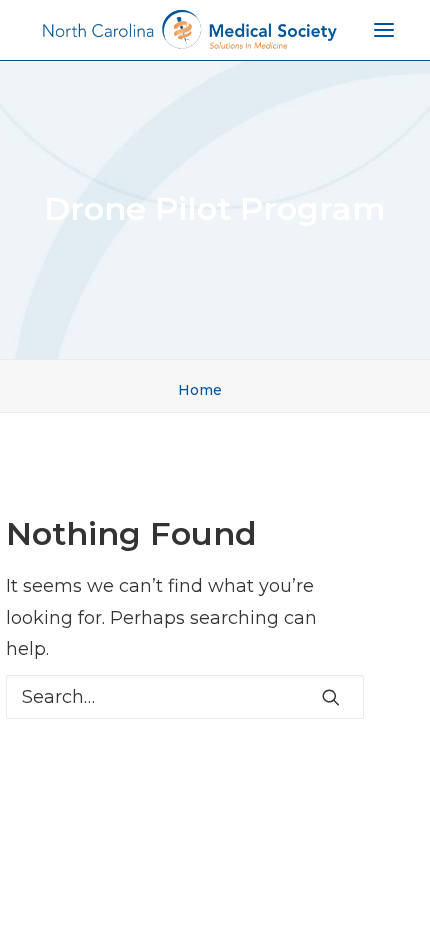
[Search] (185, 697)
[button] (331, 697)
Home (200, 390)
